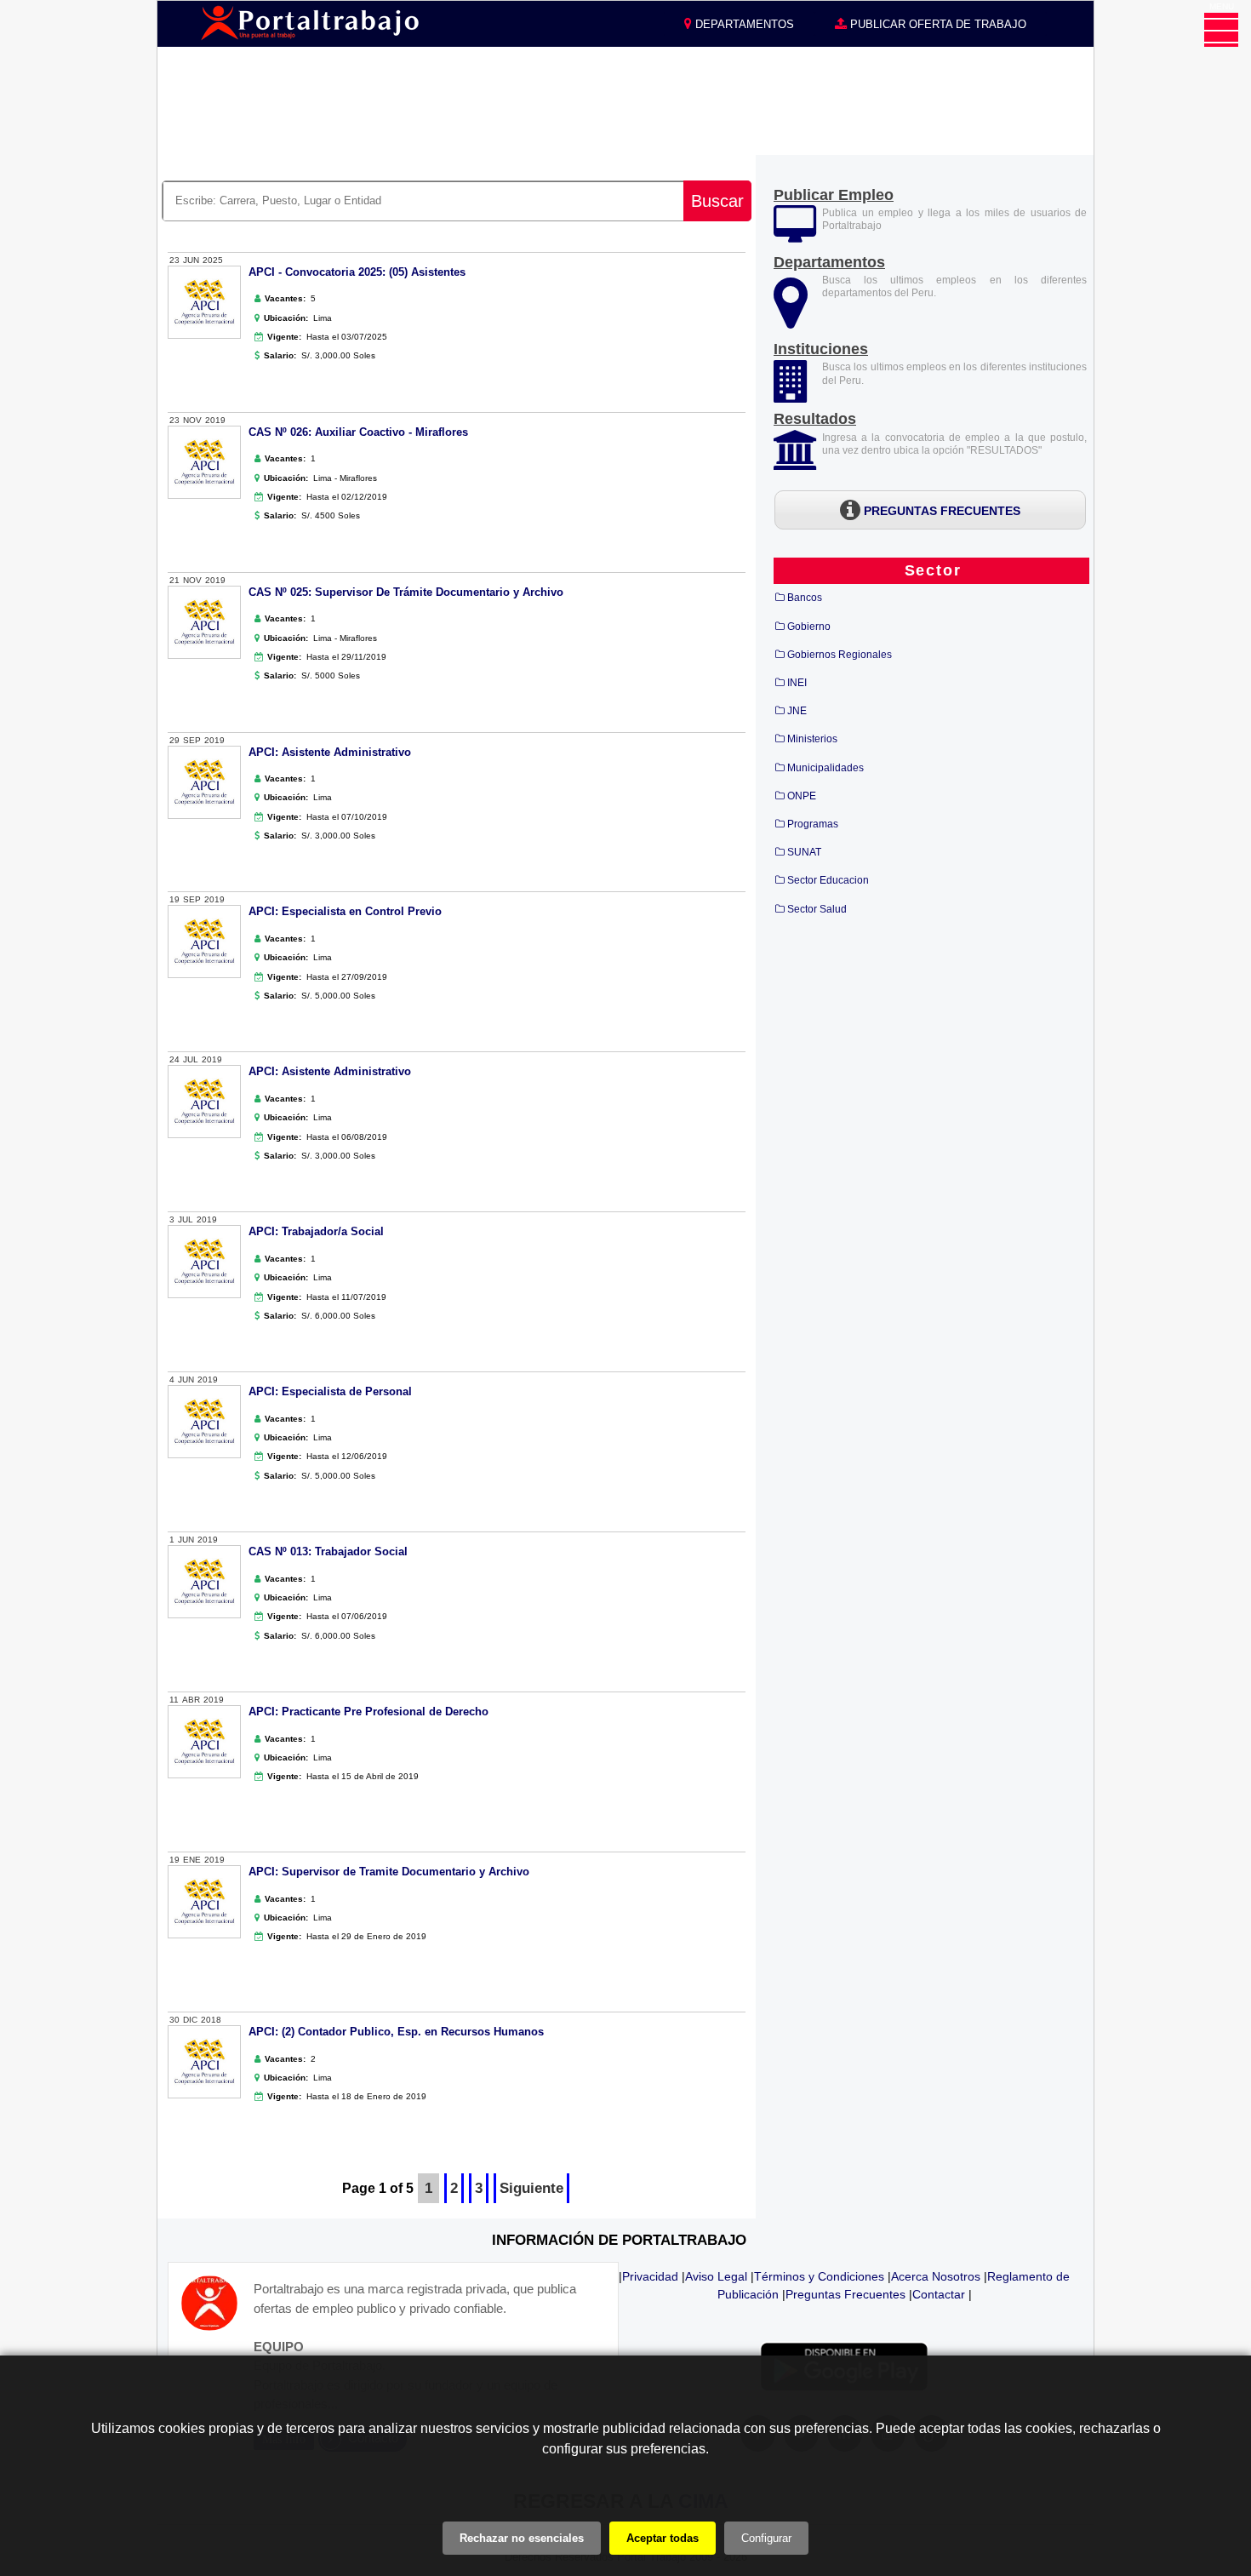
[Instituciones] (792, 393)
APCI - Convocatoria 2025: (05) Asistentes (357, 272)
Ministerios (812, 739)
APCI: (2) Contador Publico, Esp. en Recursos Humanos (396, 2032)
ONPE (802, 796)
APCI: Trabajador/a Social (316, 1231)
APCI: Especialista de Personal (330, 1391)
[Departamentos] (791, 321)
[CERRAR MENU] (1221, 30)
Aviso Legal (716, 2276)
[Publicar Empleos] (795, 235)
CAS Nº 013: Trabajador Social (328, 1551)
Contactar (939, 2294)
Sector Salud (817, 909)
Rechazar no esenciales (522, 2538)
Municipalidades (825, 768)
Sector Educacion (828, 880)
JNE (797, 711)
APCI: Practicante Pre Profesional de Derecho (368, 1712)
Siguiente (531, 2188)
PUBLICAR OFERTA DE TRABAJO (937, 24)
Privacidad (650, 2276)
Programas (813, 824)
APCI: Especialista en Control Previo (345, 911)
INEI (797, 683)
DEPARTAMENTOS (743, 24)
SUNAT (804, 852)
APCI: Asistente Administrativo (330, 752)
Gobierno (809, 627)
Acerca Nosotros (936, 2276)
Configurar (766, 2538)
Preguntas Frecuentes (845, 2294)
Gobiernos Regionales (840, 655)
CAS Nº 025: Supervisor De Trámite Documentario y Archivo (406, 592)
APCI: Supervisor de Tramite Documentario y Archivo (389, 1872)
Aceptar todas (663, 2538)
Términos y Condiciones (819, 2276)
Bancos (805, 598)
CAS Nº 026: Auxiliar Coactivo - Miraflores (358, 432)
